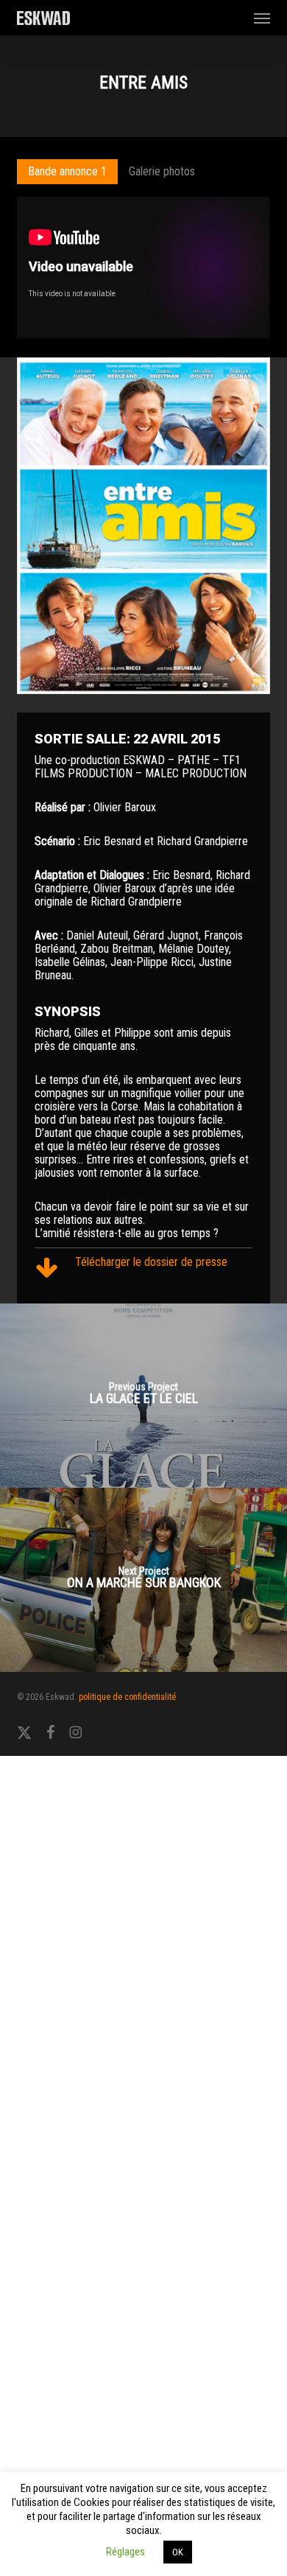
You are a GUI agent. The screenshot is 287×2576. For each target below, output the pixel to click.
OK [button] (178, 2552)
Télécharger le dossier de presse (151, 1262)
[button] (262, 18)
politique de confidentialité (127, 1697)
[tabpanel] (143, 269)
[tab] (67, 172)
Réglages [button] (125, 2552)
